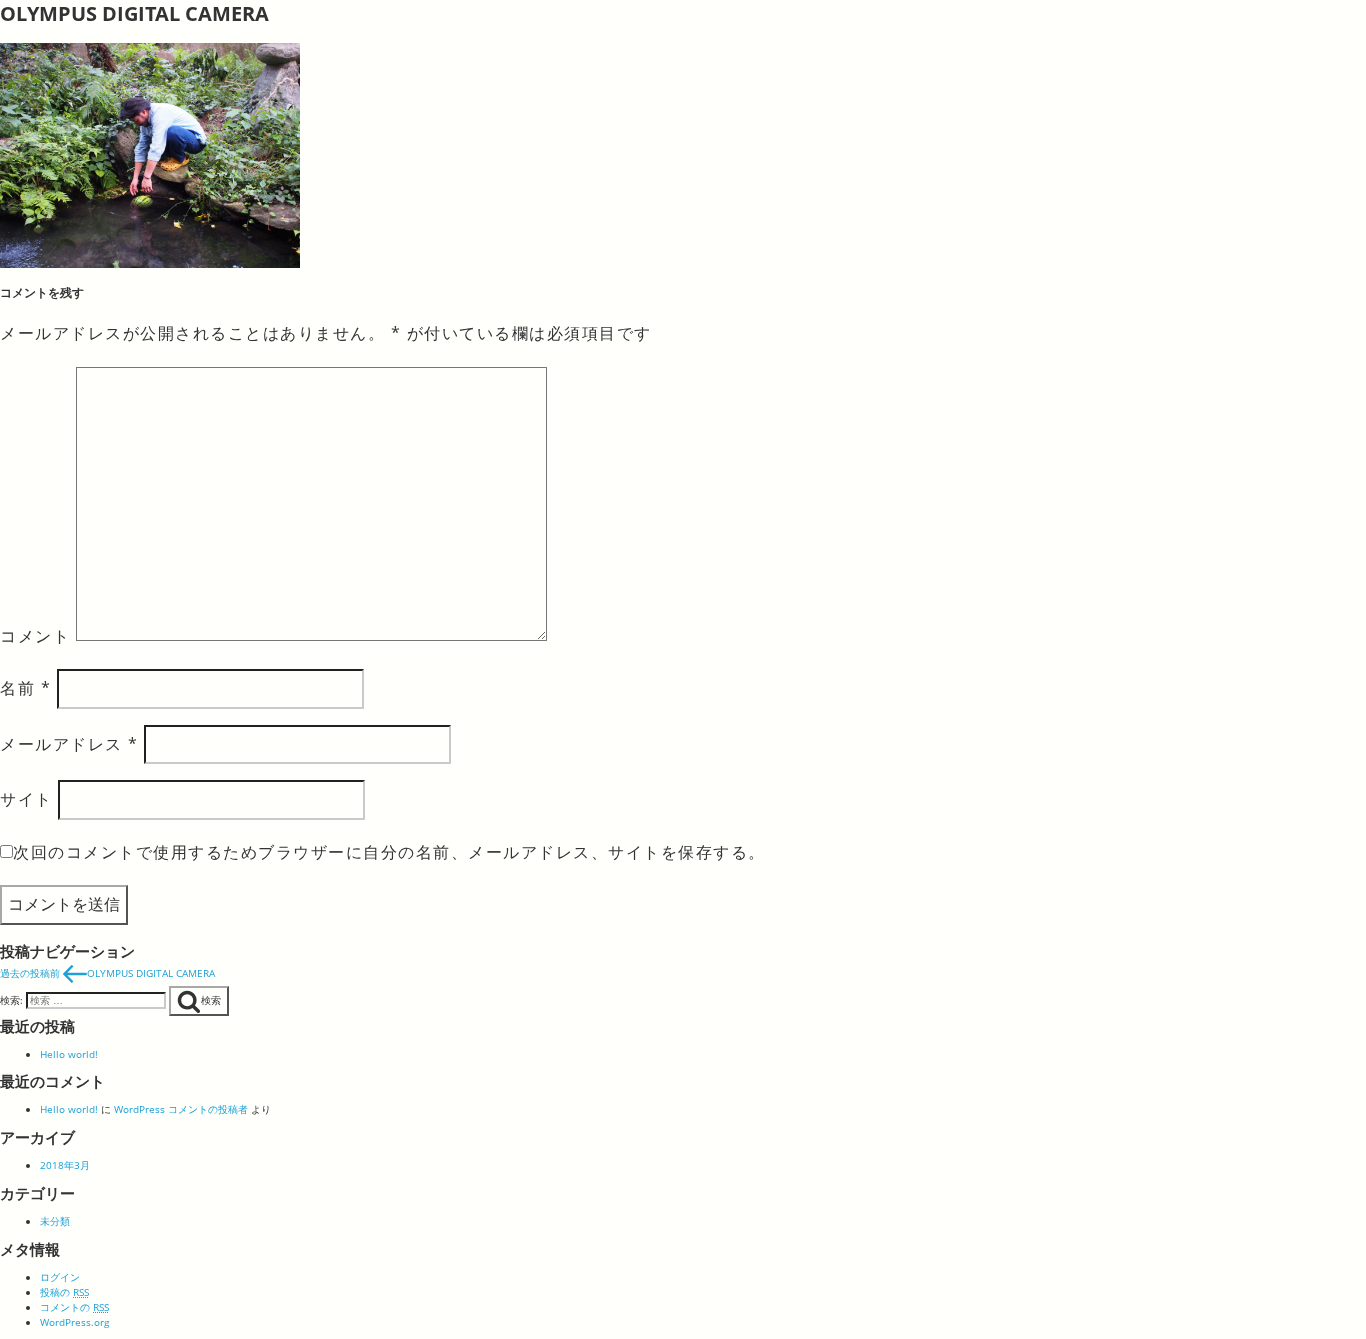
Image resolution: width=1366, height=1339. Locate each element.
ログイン (60, 1277)
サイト (26, 799)
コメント (35, 635)
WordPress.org (74, 1322)
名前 (25, 688)
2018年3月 (65, 1165)
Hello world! (69, 1054)
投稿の (64, 1292)
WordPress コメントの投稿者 (181, 1109)
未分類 (55, 1221)
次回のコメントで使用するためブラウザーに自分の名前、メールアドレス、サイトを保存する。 (389, 852)
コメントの (74, 1307)
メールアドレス (69, 744)
